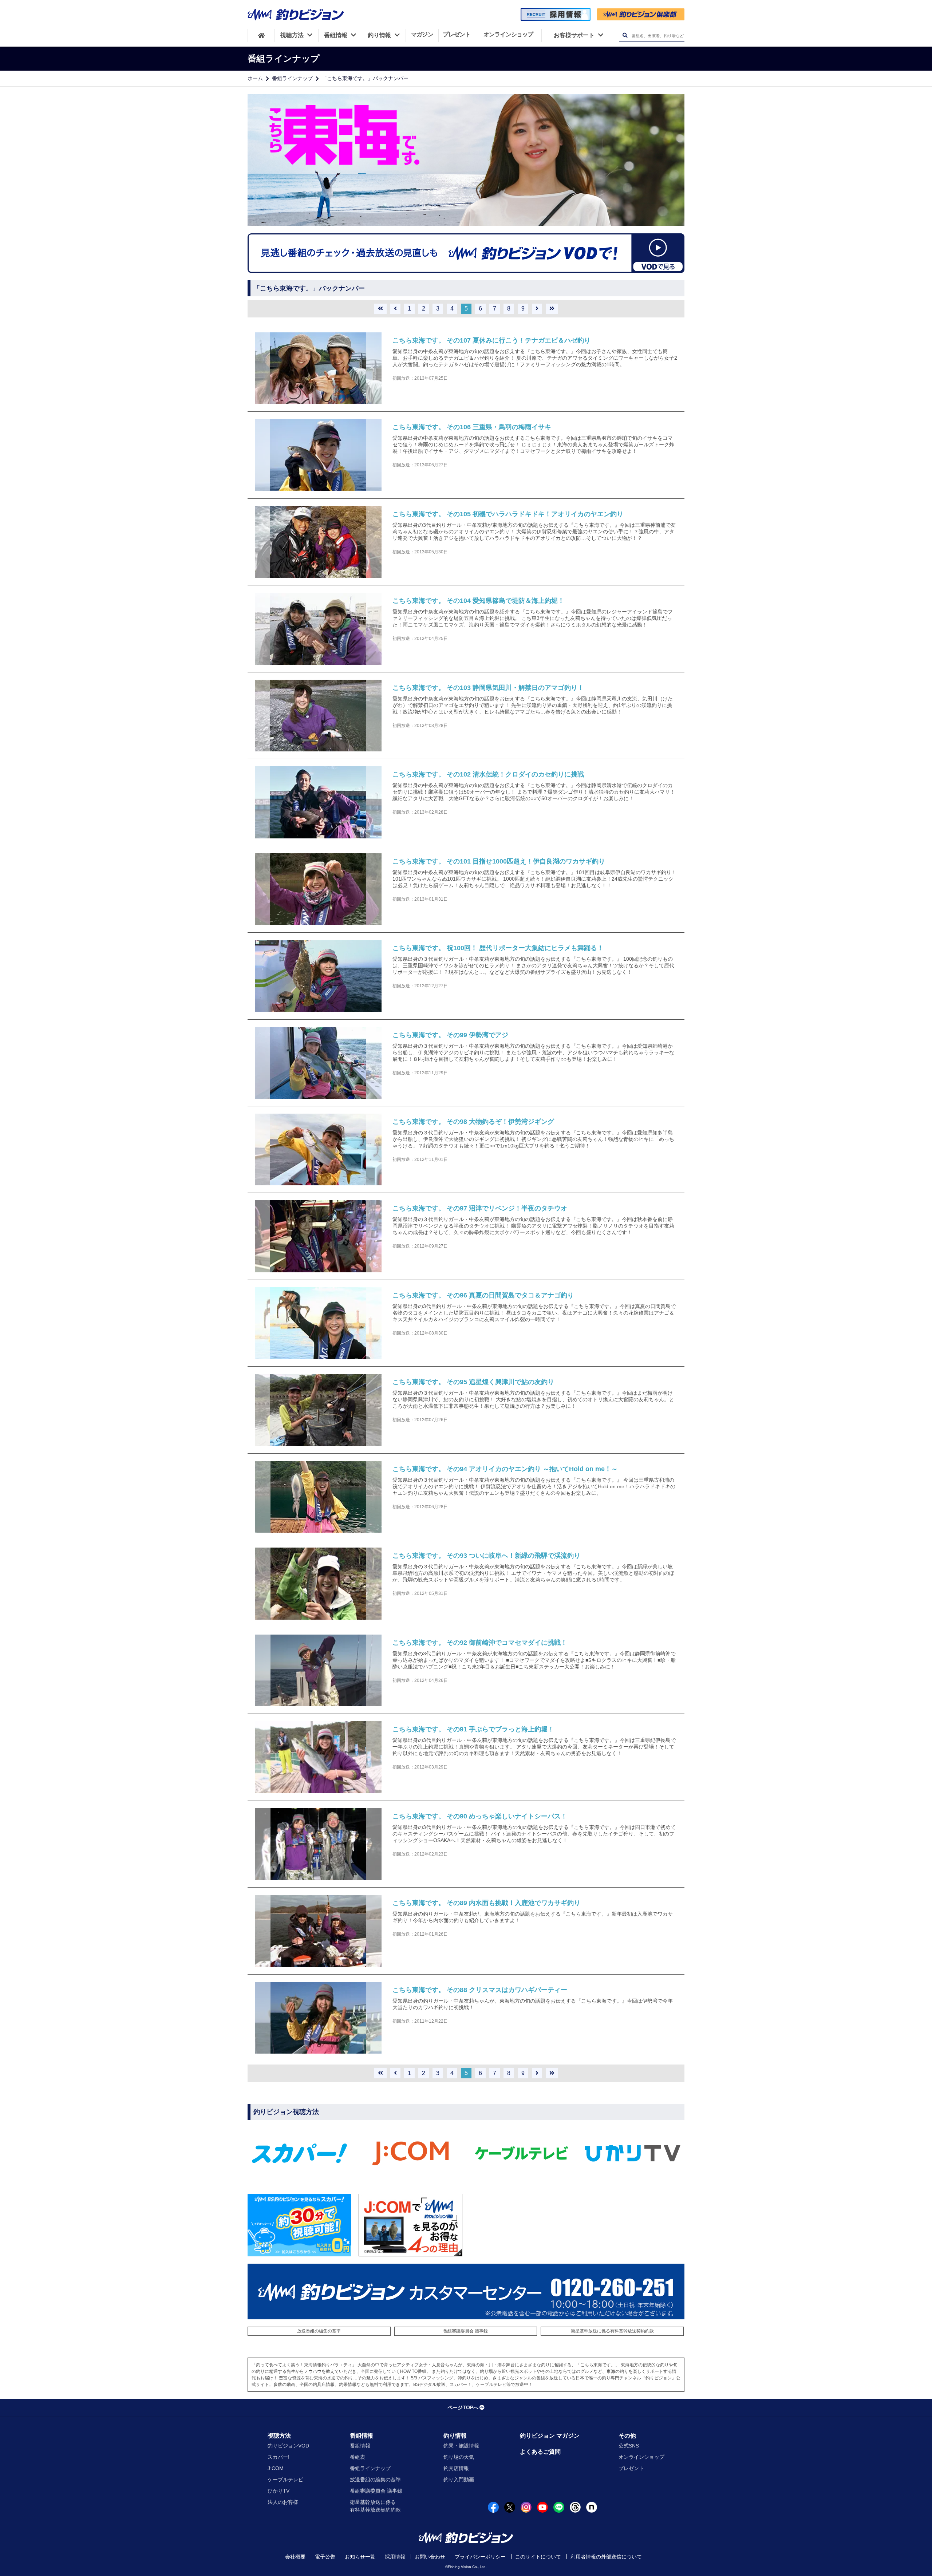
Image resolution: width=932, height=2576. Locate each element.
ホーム (255, 78)
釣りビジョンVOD (288, 2446)
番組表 (358, 2457)
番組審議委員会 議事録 (465, 2331)
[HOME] (261, 35)
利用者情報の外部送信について (606, 2557)
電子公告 (325, 2557)
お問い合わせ (430, 2557)
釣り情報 (455, 2436)
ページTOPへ (463, 2407)
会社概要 (295, 2557)
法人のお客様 (283, 2502)
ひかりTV (279, 2491)
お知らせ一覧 (360, 2557)
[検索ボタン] (625, 35)
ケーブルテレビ (285, 2480)
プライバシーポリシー (480, 2557)
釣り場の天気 (459, 2457)
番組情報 (362, 2436)
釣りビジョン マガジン (550, 2436)
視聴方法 (279, 2436)
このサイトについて (538, 2557)
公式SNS (629, 2446)
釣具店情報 (456, 2468)
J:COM (276, 2468)
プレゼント (631, 2468)
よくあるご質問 (540, 2452)
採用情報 (395, 2557)
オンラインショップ (641, 2457)
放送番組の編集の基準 (319, 2331)
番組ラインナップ (292, 78)
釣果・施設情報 (461, 2446)
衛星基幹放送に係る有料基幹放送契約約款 (612, 2331)
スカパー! (279, 2457)
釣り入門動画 (459, 2480)
